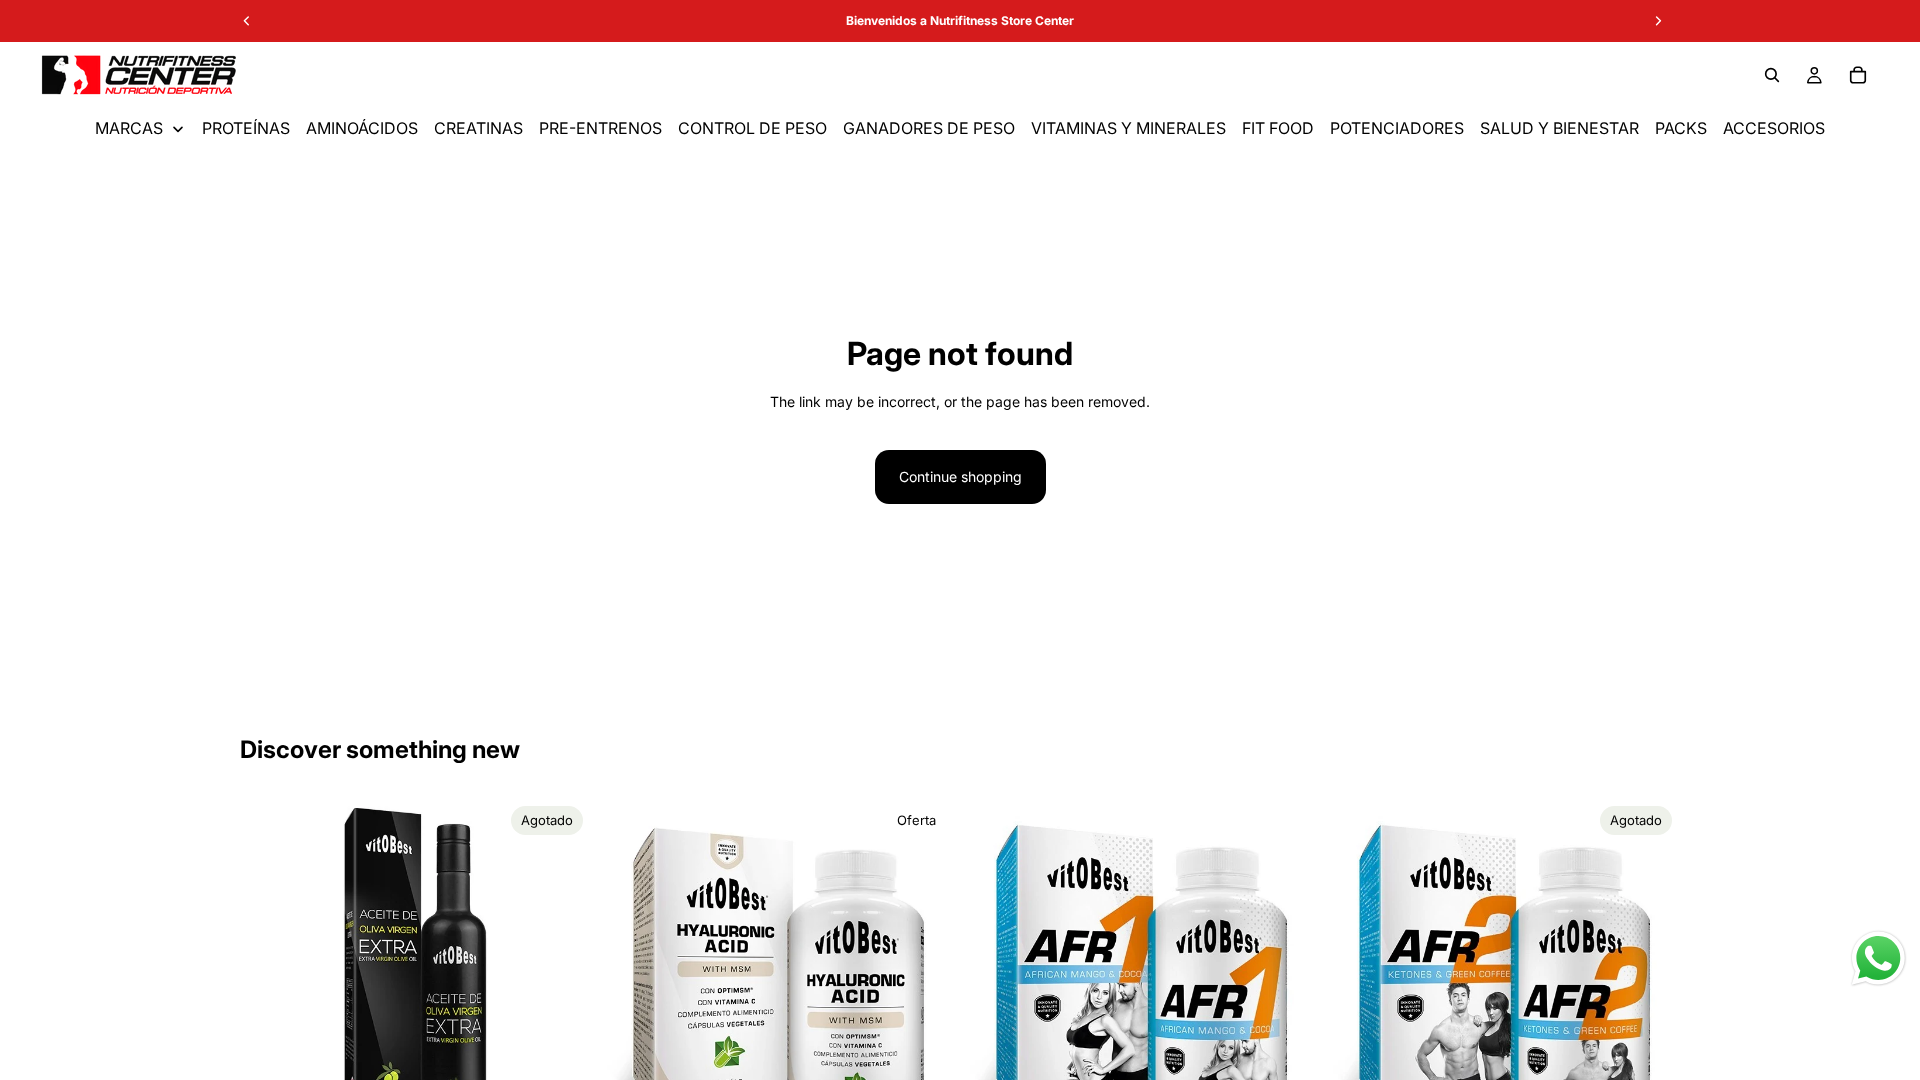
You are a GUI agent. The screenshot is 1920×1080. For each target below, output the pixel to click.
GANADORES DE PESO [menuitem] (929, 128)
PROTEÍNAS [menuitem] (246, 128)
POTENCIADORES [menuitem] (1397, 128)
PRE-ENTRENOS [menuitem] (600, 128)
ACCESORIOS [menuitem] (1774, 128)
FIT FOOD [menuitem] (1278, 128)
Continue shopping (960, 476)
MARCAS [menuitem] (129, 128)
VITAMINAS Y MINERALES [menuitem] (1128, 128)
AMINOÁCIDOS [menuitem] (362, 128)
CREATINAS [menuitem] (478, 128)
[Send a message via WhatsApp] (1878, 958)
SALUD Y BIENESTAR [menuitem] (1559, 128)
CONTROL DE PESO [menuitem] (752, 128)
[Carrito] (1858, 75)
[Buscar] (1772, 75)
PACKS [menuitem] (1681, 128)
